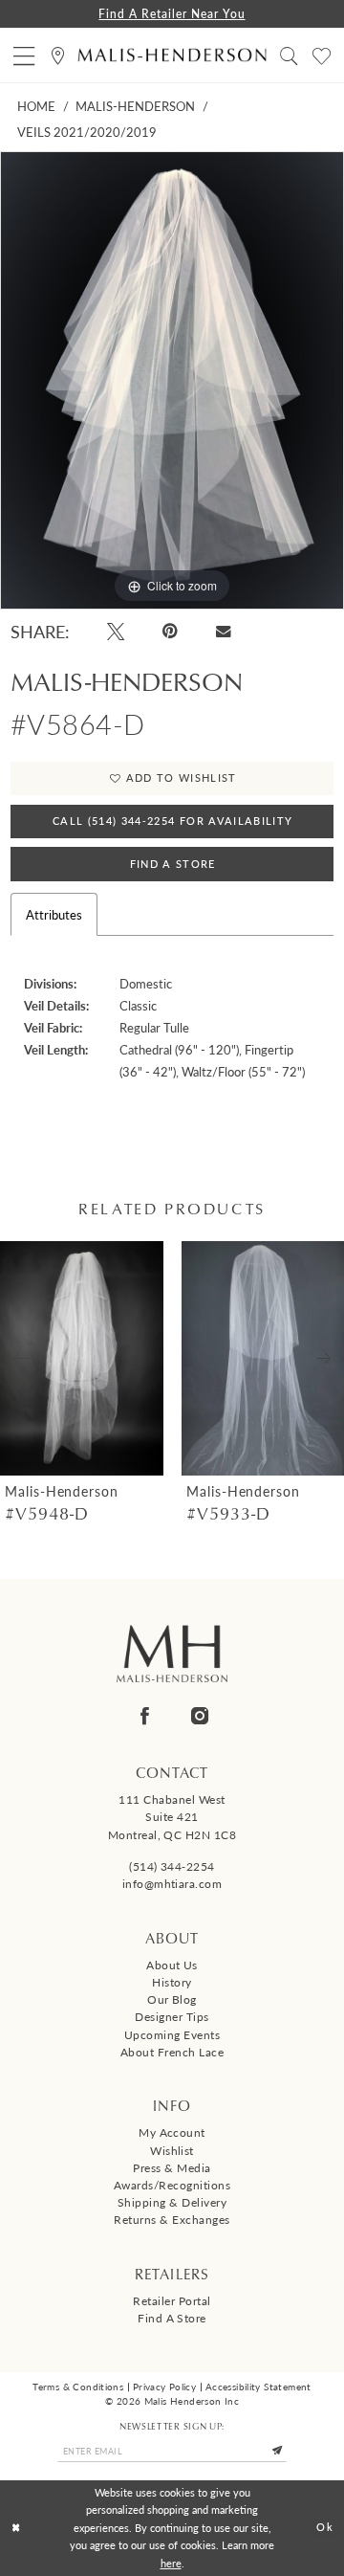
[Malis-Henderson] (172, 55)
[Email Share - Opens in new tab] (223, 632)
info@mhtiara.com (172, 1883)
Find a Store (172, 2318)
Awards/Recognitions (172, 2185)
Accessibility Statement (258, 2387)
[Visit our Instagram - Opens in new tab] (200, 1716)
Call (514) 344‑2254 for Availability (172, 821)
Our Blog (172, 1999)
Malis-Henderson (135, 106)
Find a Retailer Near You (172, 13)
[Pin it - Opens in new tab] (170, 632)
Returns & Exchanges (172, 2219)
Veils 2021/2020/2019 (87, 132)
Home (36, 106)
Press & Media (172, 2167)
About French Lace (172, 2052)
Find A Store (173, 864)
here (171, 2563)
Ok (325, 2528)
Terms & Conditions (78, 2387)
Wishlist (172, 2150)
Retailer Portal (172, 2300)
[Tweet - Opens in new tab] (116, 632)
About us (172, 1965)
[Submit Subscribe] (278, 2451)
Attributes (54, 914)
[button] (24, 55)
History (172, 1982)
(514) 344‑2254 (172, 1866)
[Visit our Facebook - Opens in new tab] (144, 1716)
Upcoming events (172, 2034)
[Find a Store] (58, 55)
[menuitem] (24, 55)
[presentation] (92, 1358)
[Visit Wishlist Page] (321, 55)
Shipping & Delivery (172, 2202)
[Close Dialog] (16, 2528)
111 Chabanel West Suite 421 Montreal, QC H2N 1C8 (172, 1816)
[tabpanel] (172, 380)
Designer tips (172, 2016)
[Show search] (289, 55)
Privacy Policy (164, 2387)
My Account (172, 2132)
